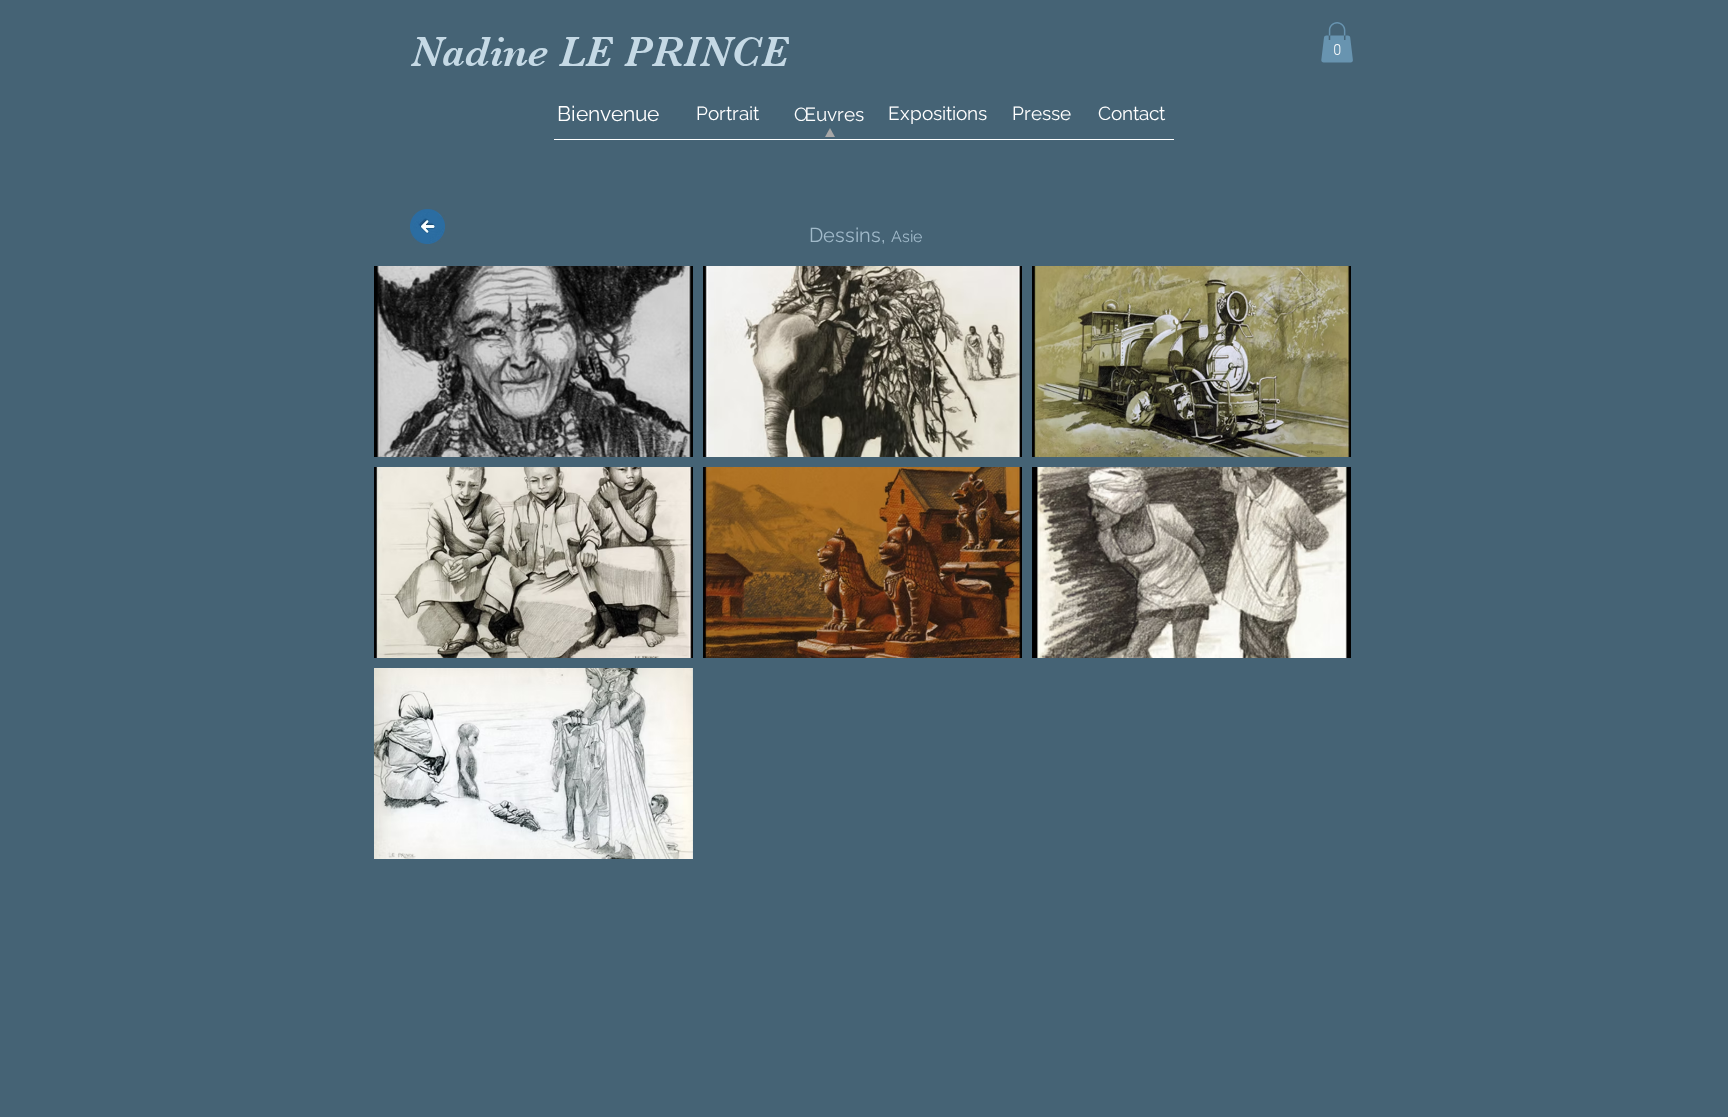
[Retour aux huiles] (427, 227)
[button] (1337, 42)
